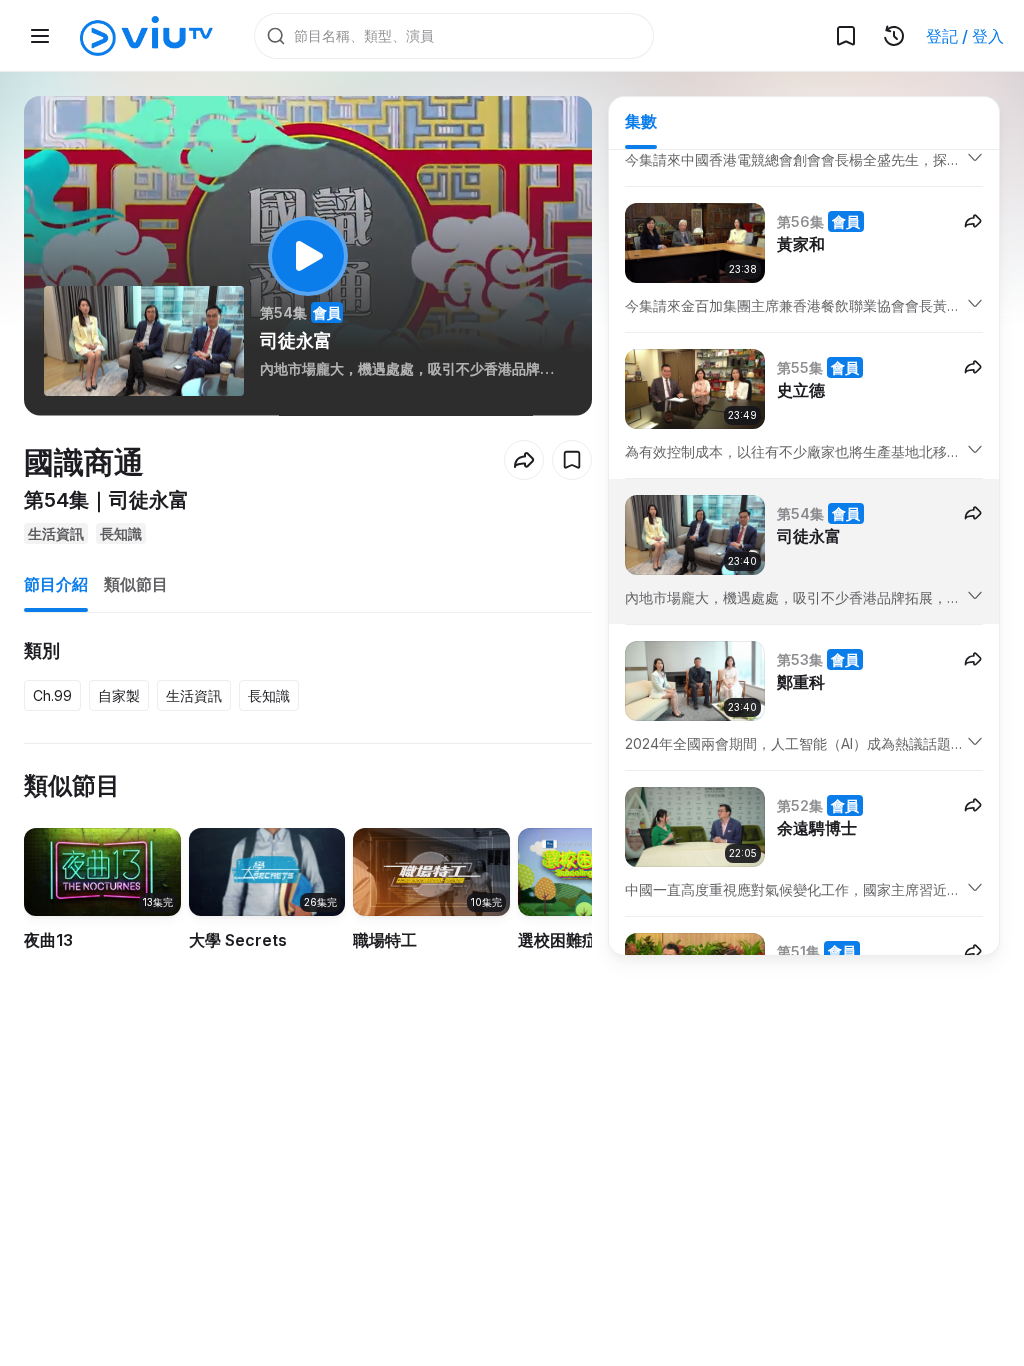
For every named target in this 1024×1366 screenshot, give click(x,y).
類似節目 (136, 584)
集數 (641, 121)
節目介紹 (56, 584)
